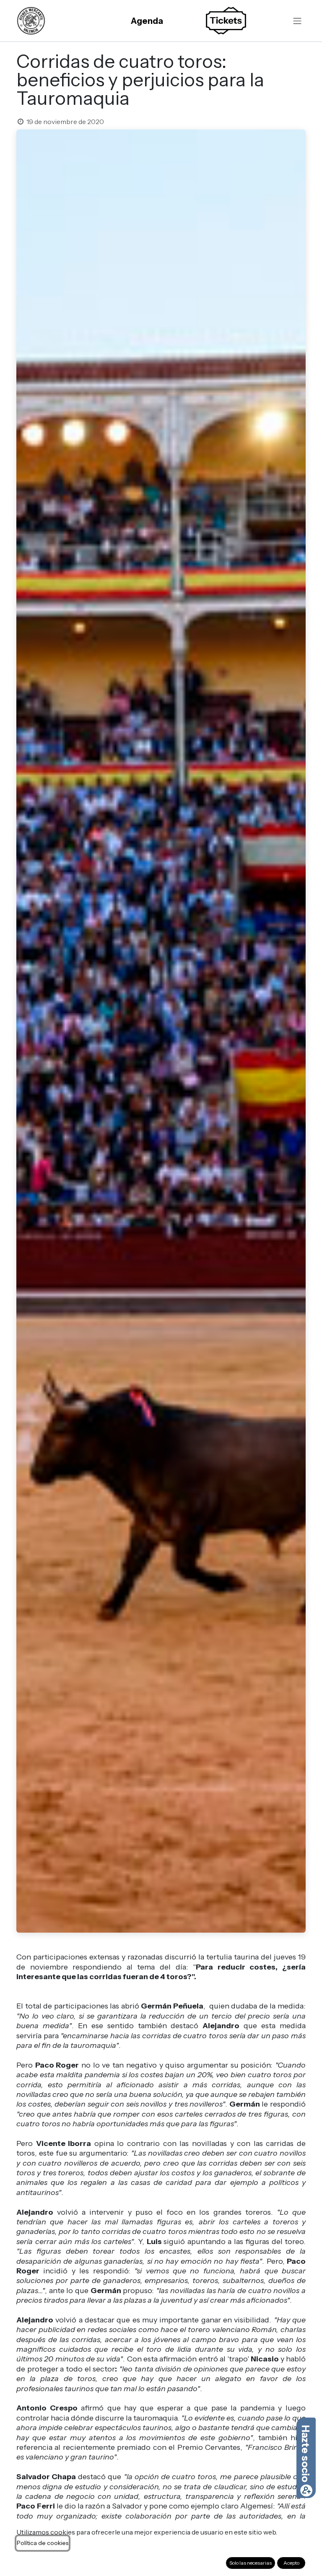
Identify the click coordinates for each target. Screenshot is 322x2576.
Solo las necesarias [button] (251, 2563)
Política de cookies (43, 2543)
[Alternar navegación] (297, 21)
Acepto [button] (291, 2563)
